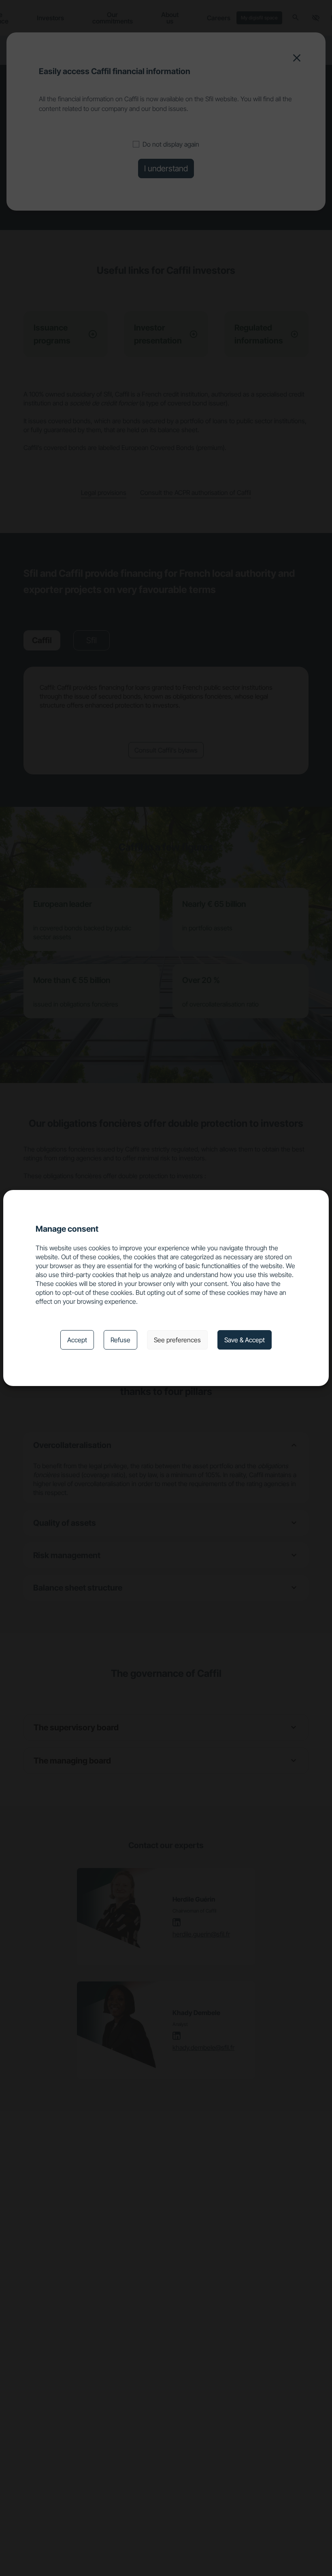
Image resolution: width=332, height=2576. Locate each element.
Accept (77, 1340)
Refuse (120, 1340)
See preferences (177, 1340)
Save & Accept (245, 1340)
